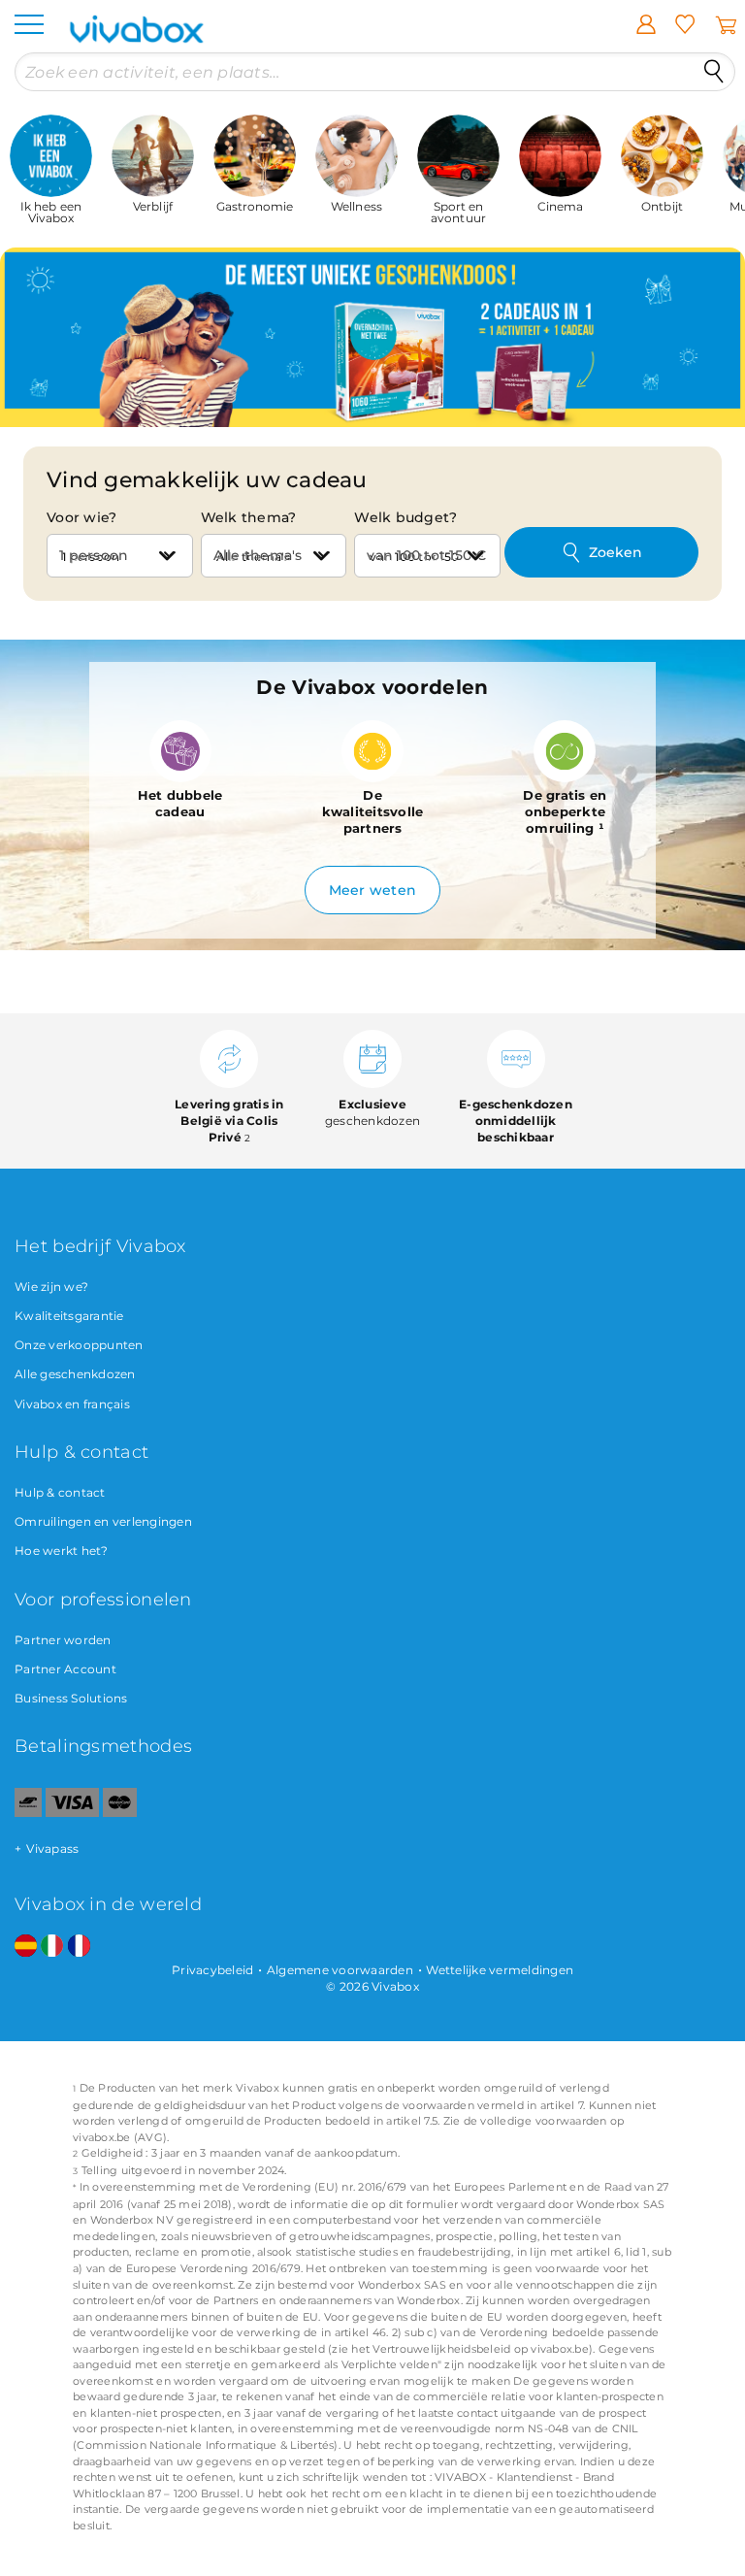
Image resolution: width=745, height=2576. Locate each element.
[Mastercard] (120, 1813)
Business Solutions (71, 1698)
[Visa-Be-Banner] (72, 1813)
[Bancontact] (28, 1813)
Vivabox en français (72, 1404)
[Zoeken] (714, 72)
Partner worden (63, 1640)
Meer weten (373, 890)
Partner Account (65, 1669)
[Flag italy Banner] (52, 1947)
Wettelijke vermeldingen (500, 1970)
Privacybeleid (212, 1970)
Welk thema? (249, 517)
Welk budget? (405, 517)
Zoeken (615, 552)
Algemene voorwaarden (340, 1970)
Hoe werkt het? (62, 1551)
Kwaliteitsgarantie (69, 1316)
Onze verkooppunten (79, 1345)
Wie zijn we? (51, 1287)
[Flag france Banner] (79, 1947)
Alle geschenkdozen (75, 1374)
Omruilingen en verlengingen (103, 1521)
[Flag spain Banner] (26, 1947)
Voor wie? (81, 517)
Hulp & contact (60, 1492)
